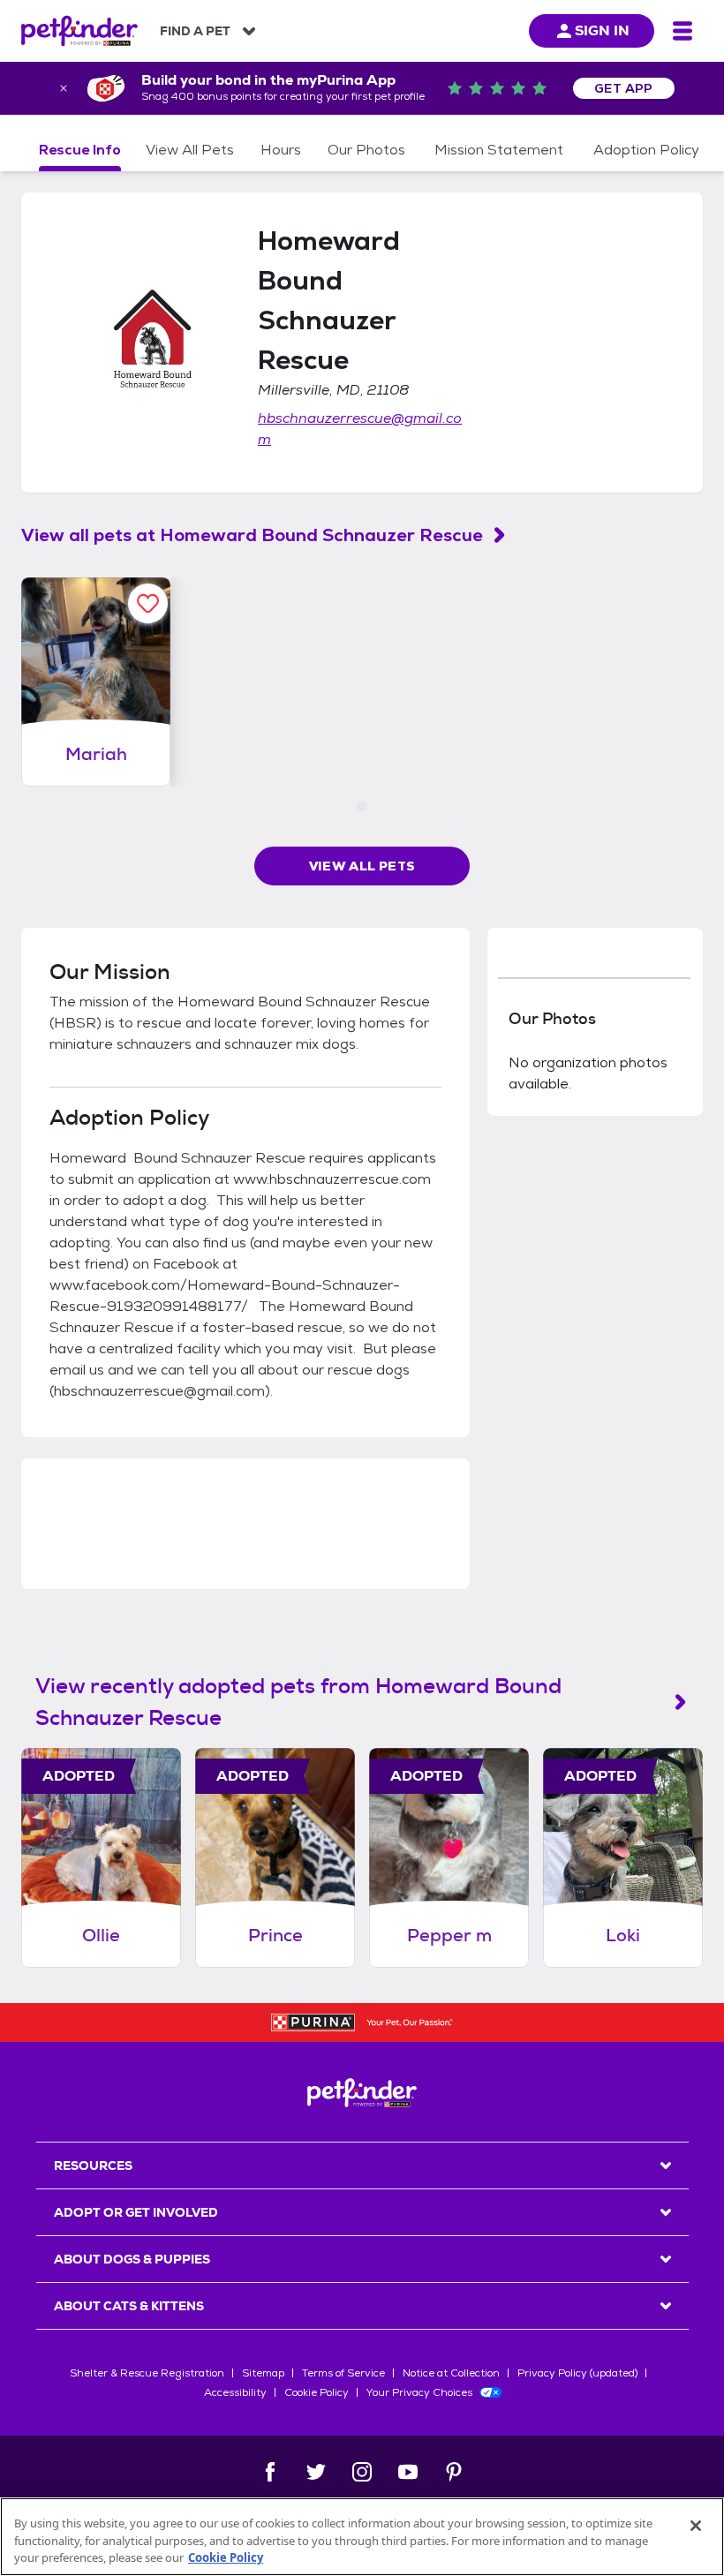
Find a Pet (195, 31)
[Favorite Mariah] (148, 603)
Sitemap (263, 2373)
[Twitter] (316, 2472)
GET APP (624, 88)
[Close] (696, 2526)
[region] (362, 2537)
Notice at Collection (451, 2373)
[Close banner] (64, 88)
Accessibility (235, 2392)
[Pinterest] (454, 2472)
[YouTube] (408, 2472)
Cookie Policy (317, 2392)
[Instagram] (362, 2472)
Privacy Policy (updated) (577, 2373)
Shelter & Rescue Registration (147, 2373)
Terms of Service (343, 2373)
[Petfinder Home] (79, 31)
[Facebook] (270, 2472)
